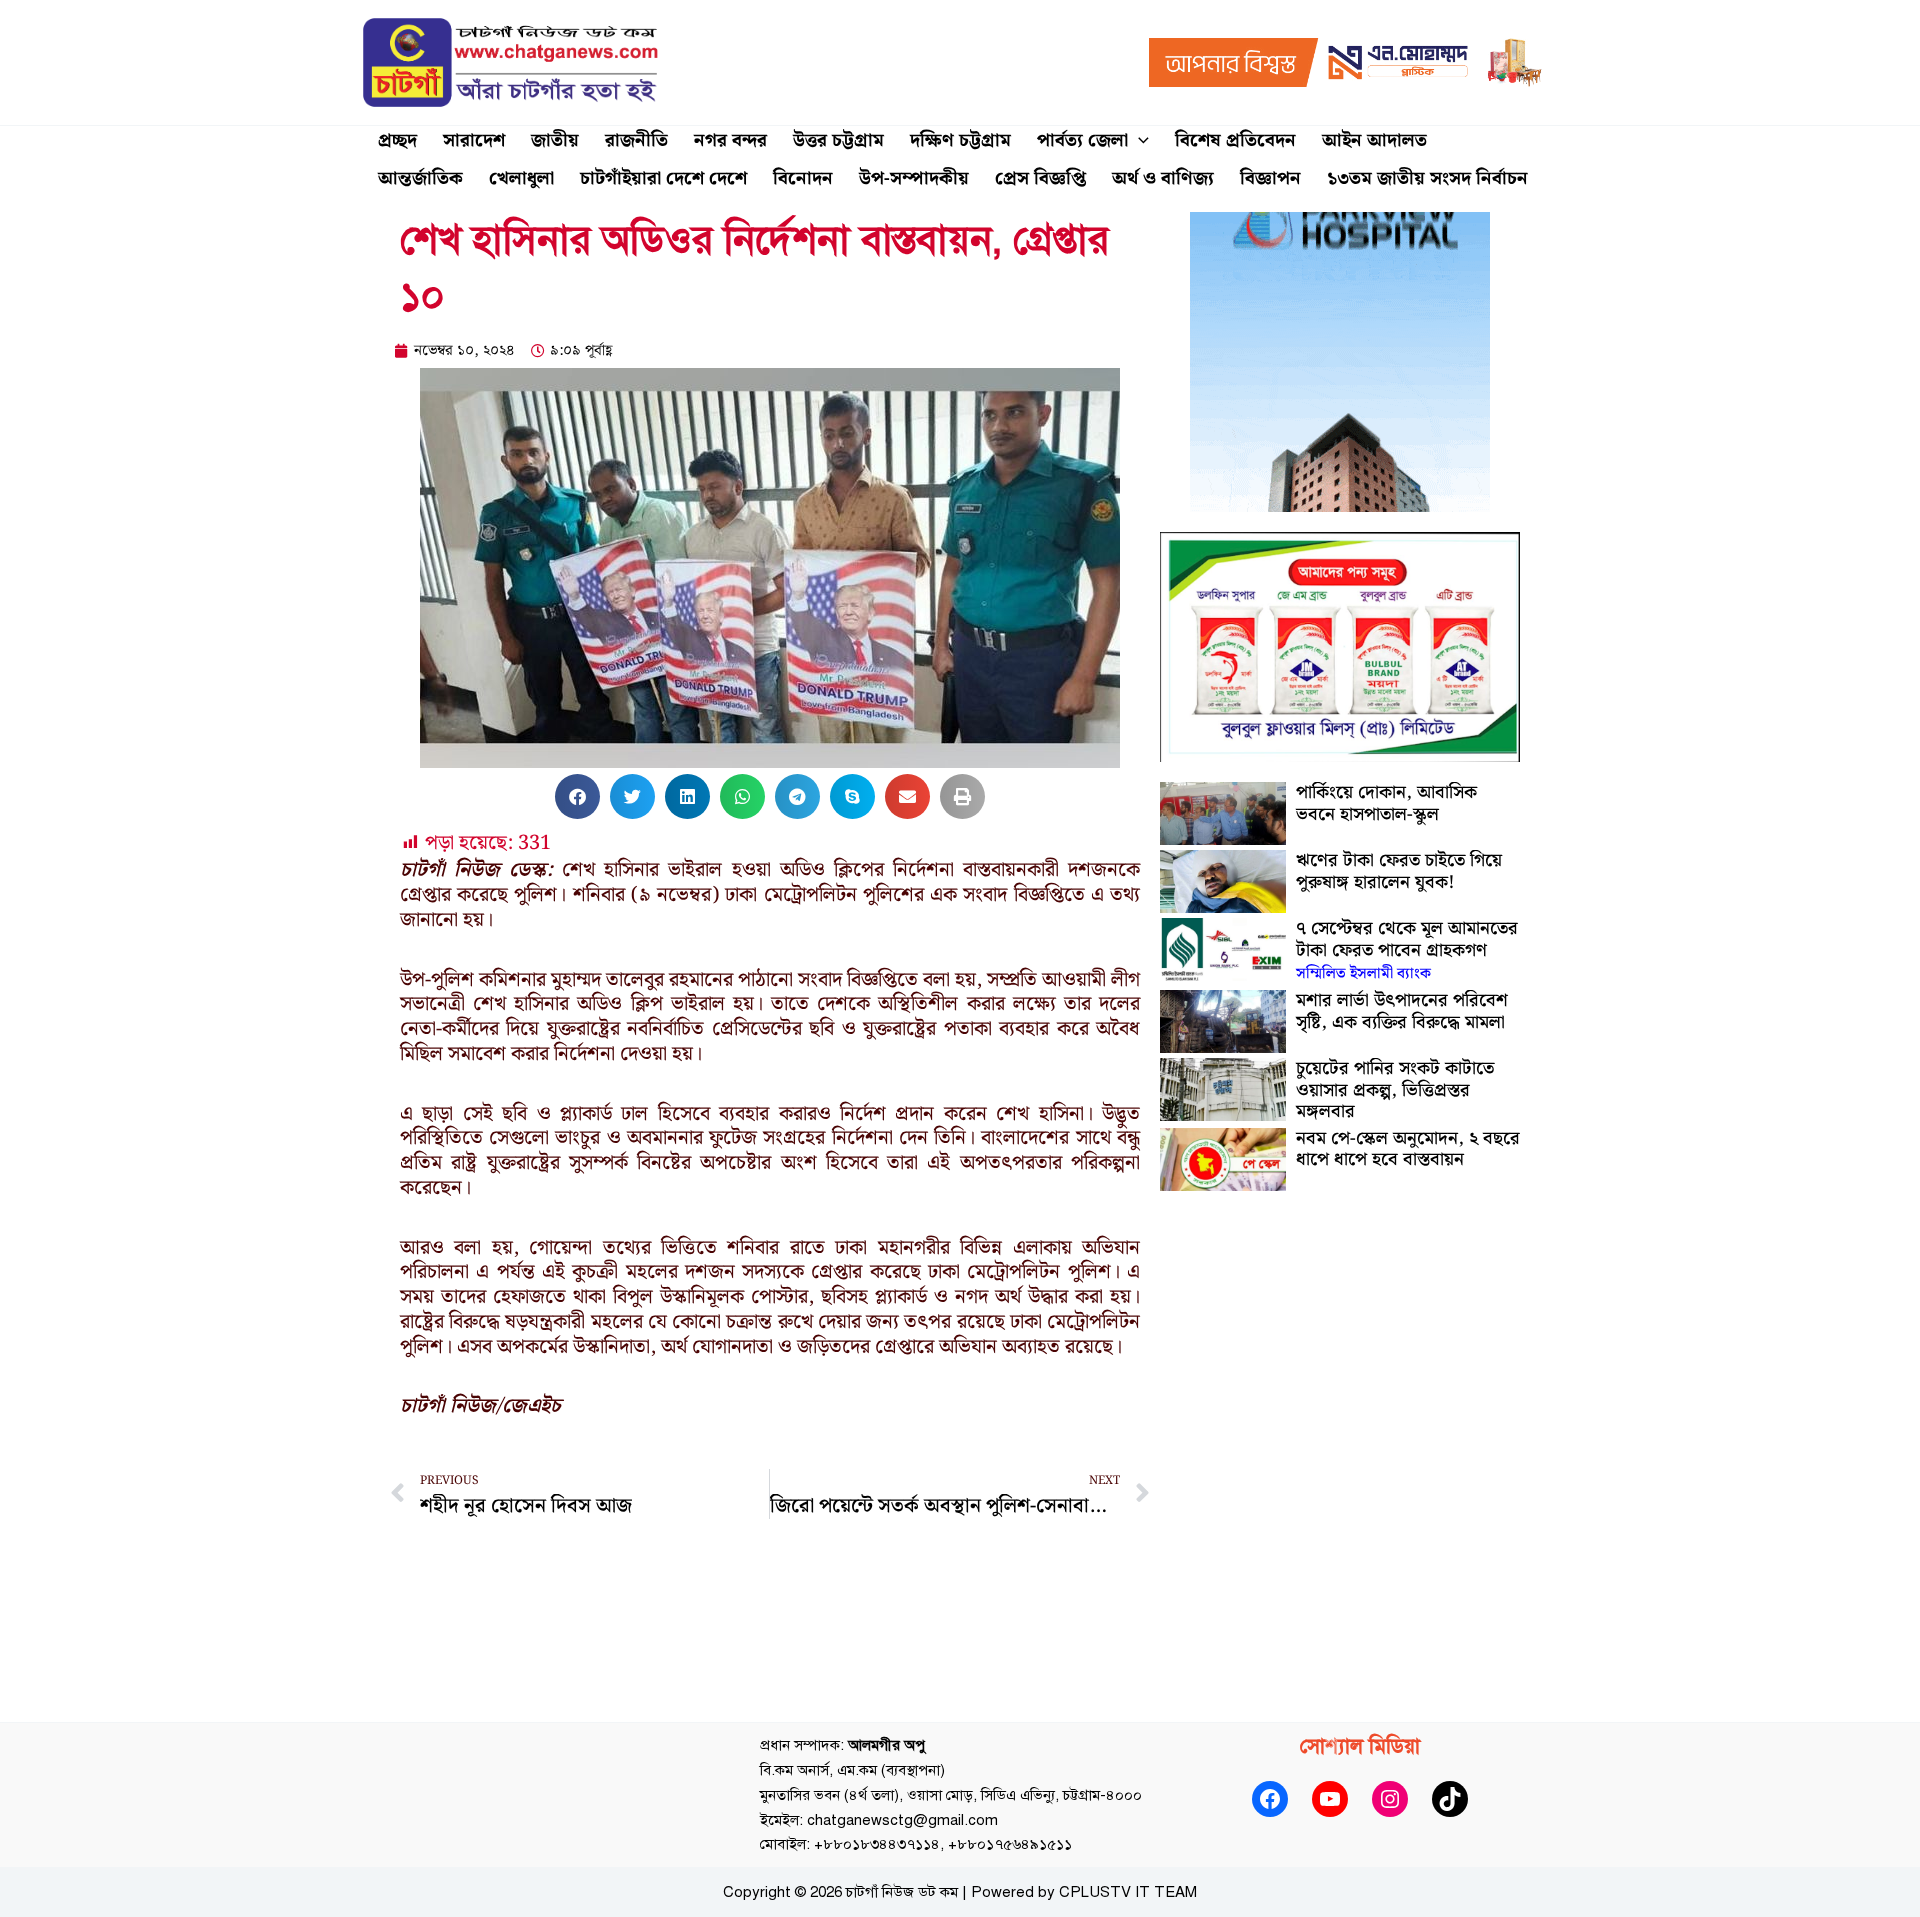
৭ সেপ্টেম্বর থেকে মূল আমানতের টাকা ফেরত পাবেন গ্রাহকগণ (1407, 949)
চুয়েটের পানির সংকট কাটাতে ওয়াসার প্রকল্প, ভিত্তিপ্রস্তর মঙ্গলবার (1395, 1090)
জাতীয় (555, 140)
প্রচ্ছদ (397, 140)
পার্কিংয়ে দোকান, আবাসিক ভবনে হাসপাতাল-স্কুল (1386, 803)
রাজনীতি (636, 140)
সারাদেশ (474, 140)
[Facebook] (1270, 1799)
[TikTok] (1450, 1799)
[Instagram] (1390, 1799)
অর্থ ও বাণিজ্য (1163, 178)
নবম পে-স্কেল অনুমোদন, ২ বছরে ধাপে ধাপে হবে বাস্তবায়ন (1408, 1149)
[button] (1138, 141)
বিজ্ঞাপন (1270, 178)
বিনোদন (803, 178)
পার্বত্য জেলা (1082, 140)
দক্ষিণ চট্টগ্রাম (960, 140)
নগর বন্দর (730, 140)
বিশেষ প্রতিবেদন (1235, 140)
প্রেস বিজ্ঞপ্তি (1040, 178)
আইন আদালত (1374, 140)
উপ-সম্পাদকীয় (914, 178)
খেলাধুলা (521, 178)
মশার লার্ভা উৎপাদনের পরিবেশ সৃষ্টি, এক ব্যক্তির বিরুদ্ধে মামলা (1402, 1011)
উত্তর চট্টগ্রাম (838, 140)
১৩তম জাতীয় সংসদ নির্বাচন (1427, 178)
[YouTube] (1330, 1799)
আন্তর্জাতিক (420, 178)
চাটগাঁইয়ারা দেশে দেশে (663, 178)
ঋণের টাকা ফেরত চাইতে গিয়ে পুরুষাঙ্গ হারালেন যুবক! (1399, 871)
